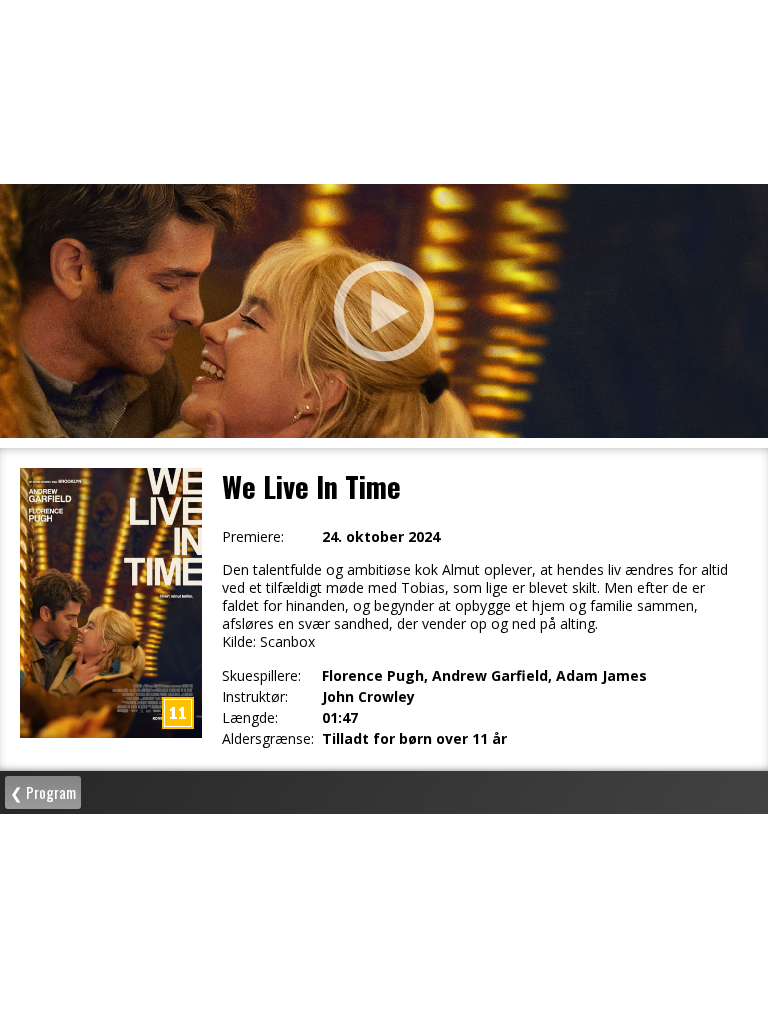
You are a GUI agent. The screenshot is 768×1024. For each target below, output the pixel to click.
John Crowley (368, 697)
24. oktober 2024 (381, 537)
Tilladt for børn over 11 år (414, 739)
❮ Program (43, 792)
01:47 (340, 718)
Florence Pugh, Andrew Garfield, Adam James (484, 676)
